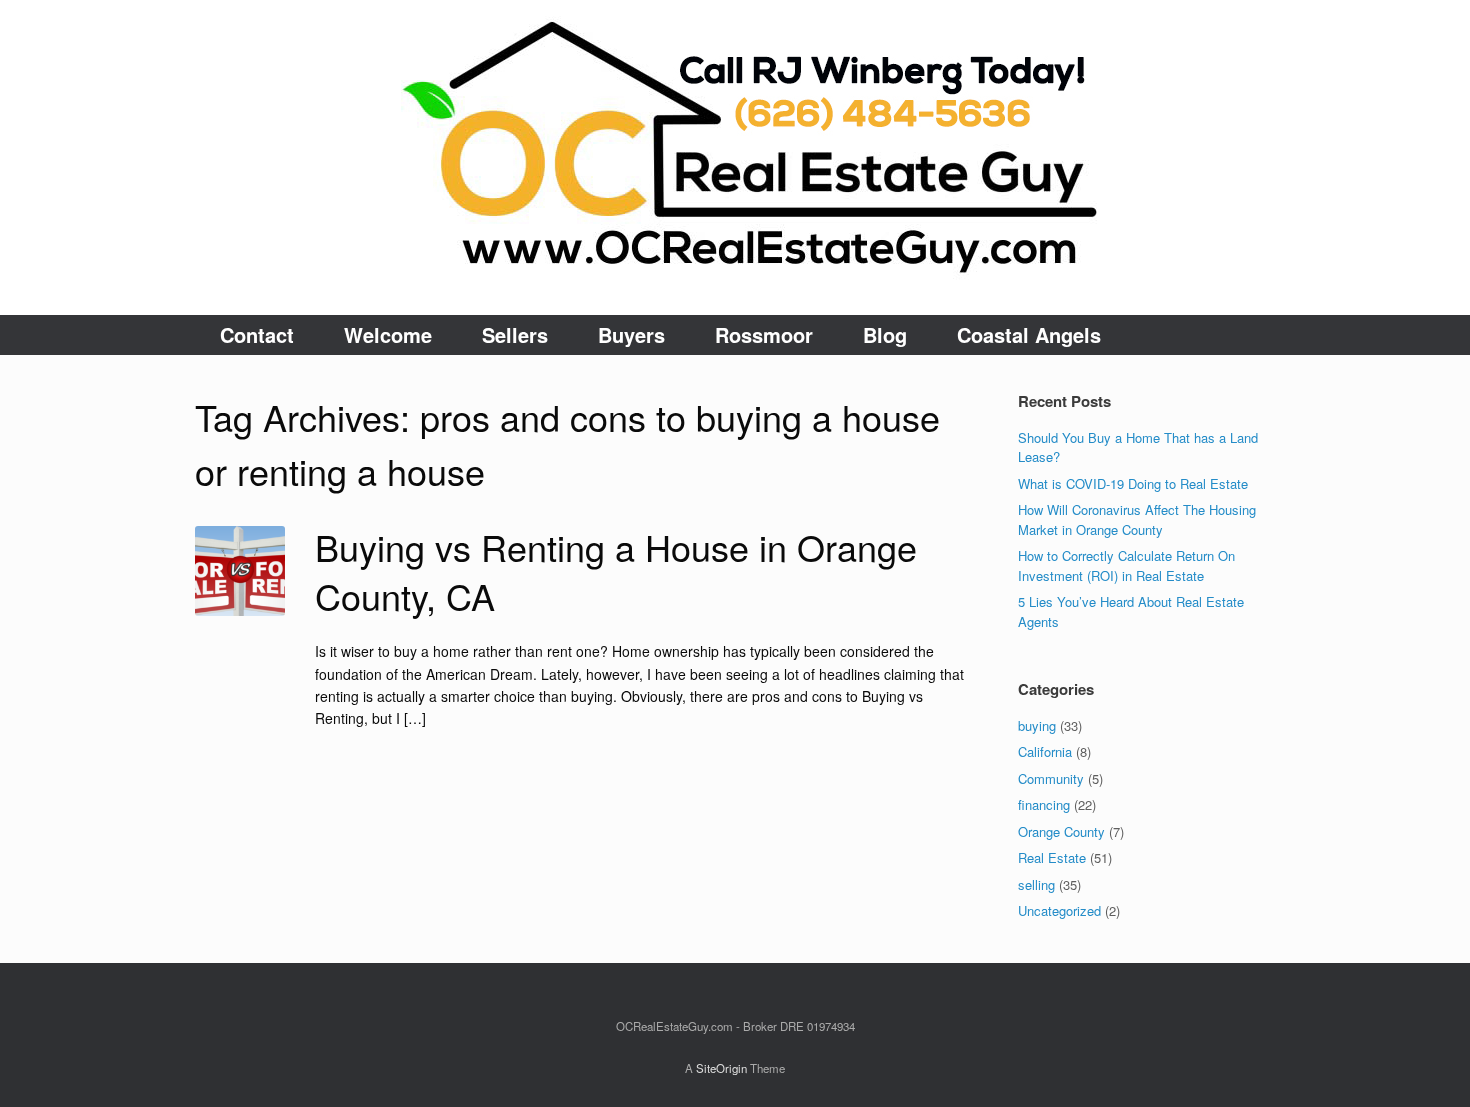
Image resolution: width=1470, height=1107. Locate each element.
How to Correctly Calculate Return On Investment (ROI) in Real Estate (1126, 565)
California (1045, 751)
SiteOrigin (721, 1068)
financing (1044, 804)
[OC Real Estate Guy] (735, 157)
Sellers (515, 334)
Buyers (631, 334)
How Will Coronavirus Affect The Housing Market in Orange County (1137, 519)
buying (1037, 725)
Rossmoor (764, 334)
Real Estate (1052, 857)
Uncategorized (1059, 910)
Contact (257, 334)
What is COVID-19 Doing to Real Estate (1133, 483)
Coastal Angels (1029, 334)
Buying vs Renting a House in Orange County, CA (616, 571)
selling (1036, 884)
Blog (885, 334)
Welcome (388, 334)
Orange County (1061, 831)
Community (1051, 778)
